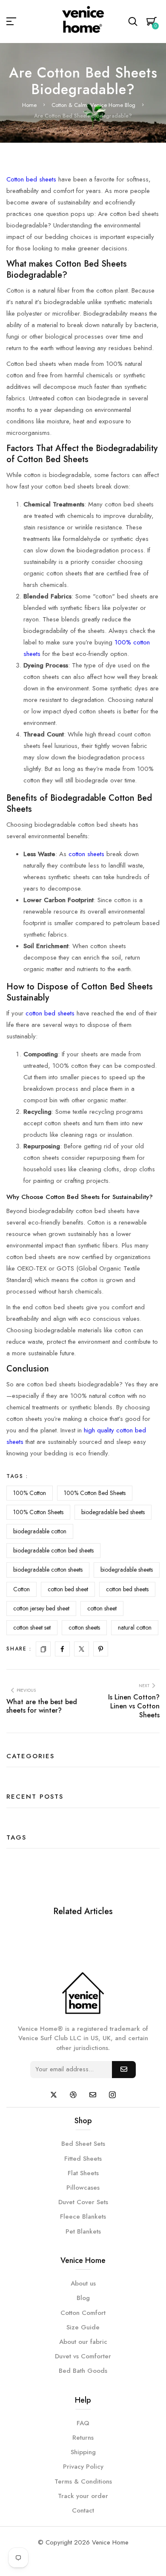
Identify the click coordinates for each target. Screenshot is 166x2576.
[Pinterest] (101, 1649)
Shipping (83, 2452)
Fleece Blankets (83, 2217)
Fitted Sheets (83, 2159)
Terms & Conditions (83, 2481)
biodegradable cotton (40, 1531)
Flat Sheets (83, 2173)
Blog (83, 2298)
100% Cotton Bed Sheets (95, 1493)
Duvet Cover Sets (83, 2202)
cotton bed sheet (68, 1589)
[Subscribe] (124, 2070)
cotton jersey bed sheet (41, 1608)
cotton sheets (86, 854)
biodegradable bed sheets (113, 1512)
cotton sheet (102, 1608)
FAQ (83, 2423)
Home (29, 105)
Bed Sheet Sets (83, 2144)
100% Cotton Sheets (38, 1512)
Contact (83, 2510)
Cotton (21, 1589)
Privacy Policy (83, 2467)
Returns (83, 2438)
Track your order (83, 2496)
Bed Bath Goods (83, 2371)
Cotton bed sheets (31, 179)
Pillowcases (83, 2188)
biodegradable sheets (127, 1570)
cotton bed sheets (50, 1013)
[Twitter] (82, 1649)
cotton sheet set (32, 1627)
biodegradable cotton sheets (48, 1570)
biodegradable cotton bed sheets (53, 1550)
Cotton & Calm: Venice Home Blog (93, 105)
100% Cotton (30, 1493)
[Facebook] (62, 1649)
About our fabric (83, 2342)
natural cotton (135, 1627)
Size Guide (83, 2327)
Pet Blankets (83, 2231)
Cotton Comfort (83, 2313)
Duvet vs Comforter (83, 2356)
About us (83, 2283)
